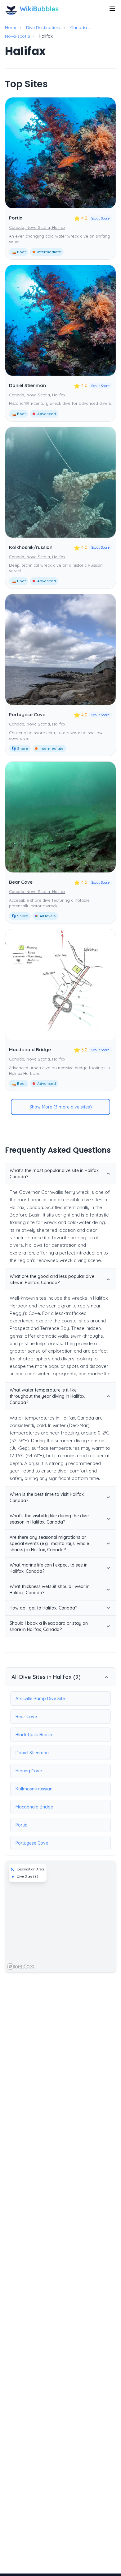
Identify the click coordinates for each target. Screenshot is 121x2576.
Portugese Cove (27, 714)
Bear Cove (21, 882)
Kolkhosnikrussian (34, 1789)
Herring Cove (29, 1771)
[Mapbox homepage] (20, 1966)
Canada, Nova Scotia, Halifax (37, 227)
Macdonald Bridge (30, 1049)
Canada (78, 27)
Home (11, 27)
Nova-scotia (18, 36)
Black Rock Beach (34, 1735)
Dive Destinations (44, 27)
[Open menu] (112, 9)
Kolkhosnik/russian (31, 547)
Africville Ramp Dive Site (40, 1699)
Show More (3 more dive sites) (61, 1107)
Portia (16, 218)
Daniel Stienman (27, 385)
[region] (60, 1916)
